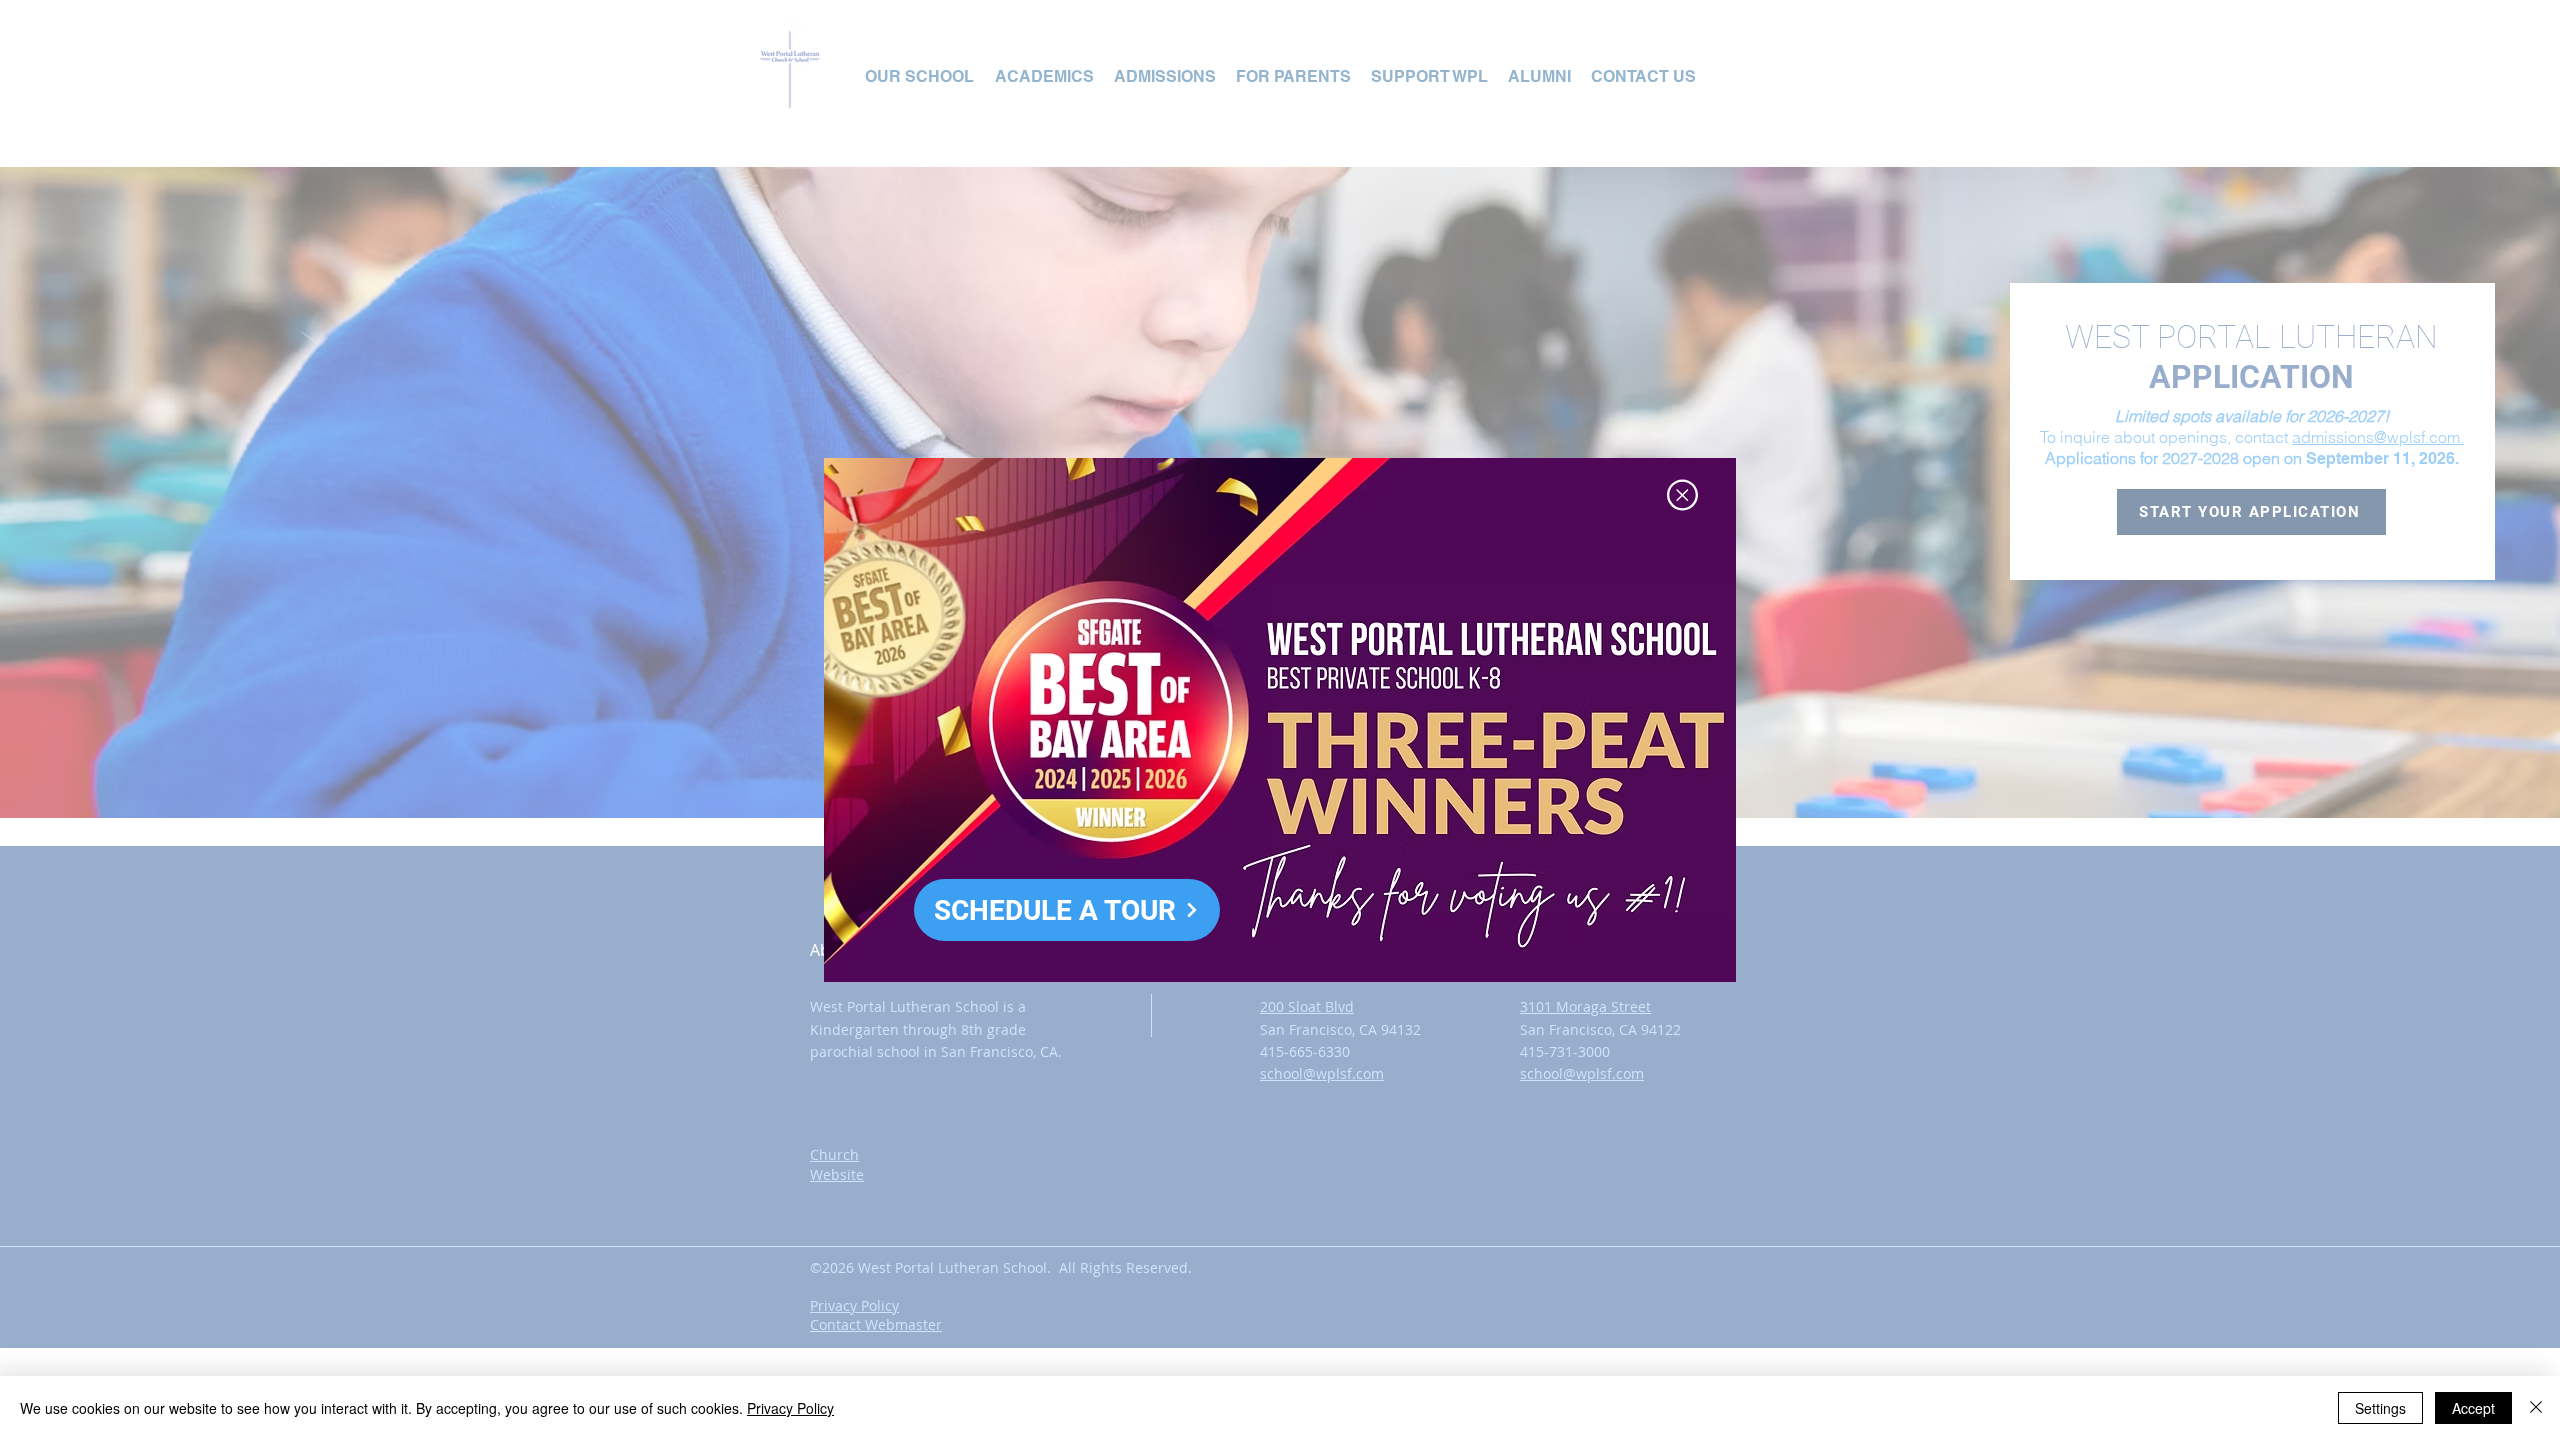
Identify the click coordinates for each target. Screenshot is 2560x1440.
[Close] (2536, 1408)
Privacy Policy (790, 1408)
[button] (1682, 495)
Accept (2473, 1408)
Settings (2380, 1408)
